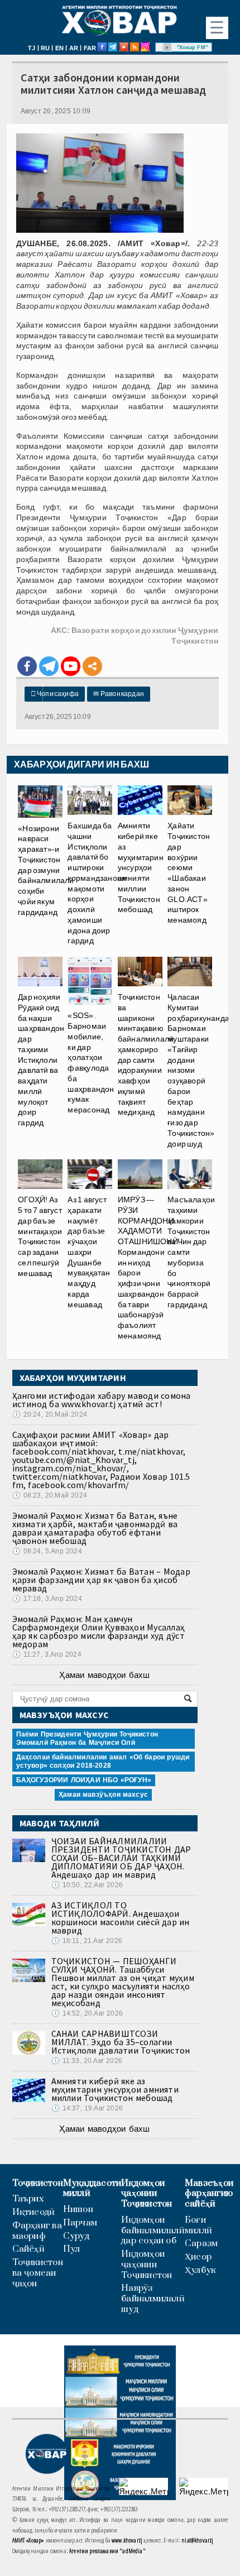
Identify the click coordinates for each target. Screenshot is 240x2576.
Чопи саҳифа (55, 694)
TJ (32, 48)
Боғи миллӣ (198, 2225)
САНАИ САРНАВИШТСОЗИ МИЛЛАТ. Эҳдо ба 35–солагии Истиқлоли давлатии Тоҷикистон (121, 2042)
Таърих (28, 2199)
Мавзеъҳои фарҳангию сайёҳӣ (209, 2194)
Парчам (80, 2223)
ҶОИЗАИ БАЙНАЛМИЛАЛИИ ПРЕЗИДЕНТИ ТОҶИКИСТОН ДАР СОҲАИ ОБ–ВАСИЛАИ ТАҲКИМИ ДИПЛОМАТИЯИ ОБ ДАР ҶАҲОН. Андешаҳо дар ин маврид (121, 1858)
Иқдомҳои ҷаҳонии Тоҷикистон (147, 2194)
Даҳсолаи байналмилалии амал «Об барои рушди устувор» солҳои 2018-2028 (103, 1761)
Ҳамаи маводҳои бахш (104, 1675)
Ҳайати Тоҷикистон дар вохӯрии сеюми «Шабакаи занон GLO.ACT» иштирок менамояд (189, 873)
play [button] (167, 47)
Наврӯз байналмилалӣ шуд (153, 2299)
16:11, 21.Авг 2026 (87, 1941)
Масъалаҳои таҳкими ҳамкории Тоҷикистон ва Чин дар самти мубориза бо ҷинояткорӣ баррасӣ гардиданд (191, 1252)
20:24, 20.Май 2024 (50, 1414)
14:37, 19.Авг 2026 (87, 2108)
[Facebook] (27, 666)
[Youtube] (71, 666)
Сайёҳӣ (28, 2249)
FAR (90, 48)
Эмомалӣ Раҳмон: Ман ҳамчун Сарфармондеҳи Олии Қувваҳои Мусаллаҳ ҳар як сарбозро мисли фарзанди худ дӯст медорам (99, 1631)
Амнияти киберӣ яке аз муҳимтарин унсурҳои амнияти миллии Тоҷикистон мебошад (115, 2089)
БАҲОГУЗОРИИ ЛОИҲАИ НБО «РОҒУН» (84, 1780)
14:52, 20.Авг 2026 (87, 2013)
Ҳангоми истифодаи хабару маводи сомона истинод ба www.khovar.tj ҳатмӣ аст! (102, 1400)
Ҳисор (198, 2257)
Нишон (78, 2210)
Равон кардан (119, 694)
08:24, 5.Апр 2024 (47, 1551)
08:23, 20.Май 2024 (50, 1495)
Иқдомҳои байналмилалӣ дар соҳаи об (153, 2230)
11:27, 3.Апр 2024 (47, 1654)
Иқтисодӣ (34, 2212)
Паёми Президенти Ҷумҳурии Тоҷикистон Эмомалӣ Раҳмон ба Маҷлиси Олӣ (87, 1738)
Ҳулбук (200, 2270)
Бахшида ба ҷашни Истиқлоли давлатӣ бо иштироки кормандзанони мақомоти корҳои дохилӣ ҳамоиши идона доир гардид (97, 883)
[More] (92, 666)
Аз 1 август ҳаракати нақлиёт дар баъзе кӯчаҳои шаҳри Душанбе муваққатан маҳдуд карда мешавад (89, 1252)
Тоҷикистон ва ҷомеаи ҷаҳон (38, 2273)
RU (45, 48)
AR (74, 48)
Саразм (201, 2244)
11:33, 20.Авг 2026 (87, 2061)
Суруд (76, 2236)
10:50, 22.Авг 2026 (87, 1885)
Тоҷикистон (38, 2183)
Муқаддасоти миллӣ (92, 2189)
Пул (72, 2249)
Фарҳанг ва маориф (37, 2231)
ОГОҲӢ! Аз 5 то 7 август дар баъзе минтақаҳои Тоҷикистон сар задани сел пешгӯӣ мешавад (40, 1236)
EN (59, 48)
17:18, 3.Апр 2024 (47, 1599)
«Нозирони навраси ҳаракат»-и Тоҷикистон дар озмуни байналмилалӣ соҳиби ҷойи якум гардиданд (46, 870)
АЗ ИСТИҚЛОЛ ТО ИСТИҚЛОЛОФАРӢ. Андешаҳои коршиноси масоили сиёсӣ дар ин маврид (121, 1918)
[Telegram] (49, 666)
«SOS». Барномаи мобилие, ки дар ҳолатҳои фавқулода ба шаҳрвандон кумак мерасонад (91, 1062)
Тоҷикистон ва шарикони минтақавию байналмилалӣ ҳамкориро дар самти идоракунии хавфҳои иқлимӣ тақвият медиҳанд (146, 1054)
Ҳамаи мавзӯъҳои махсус (103, 1795)
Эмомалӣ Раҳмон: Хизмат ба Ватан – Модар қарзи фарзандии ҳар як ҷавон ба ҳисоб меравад (101, 1580)
